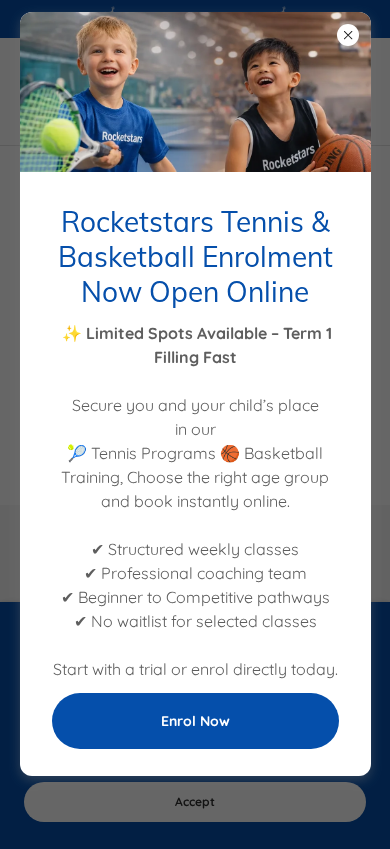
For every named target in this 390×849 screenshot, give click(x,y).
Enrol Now (195, 721)
